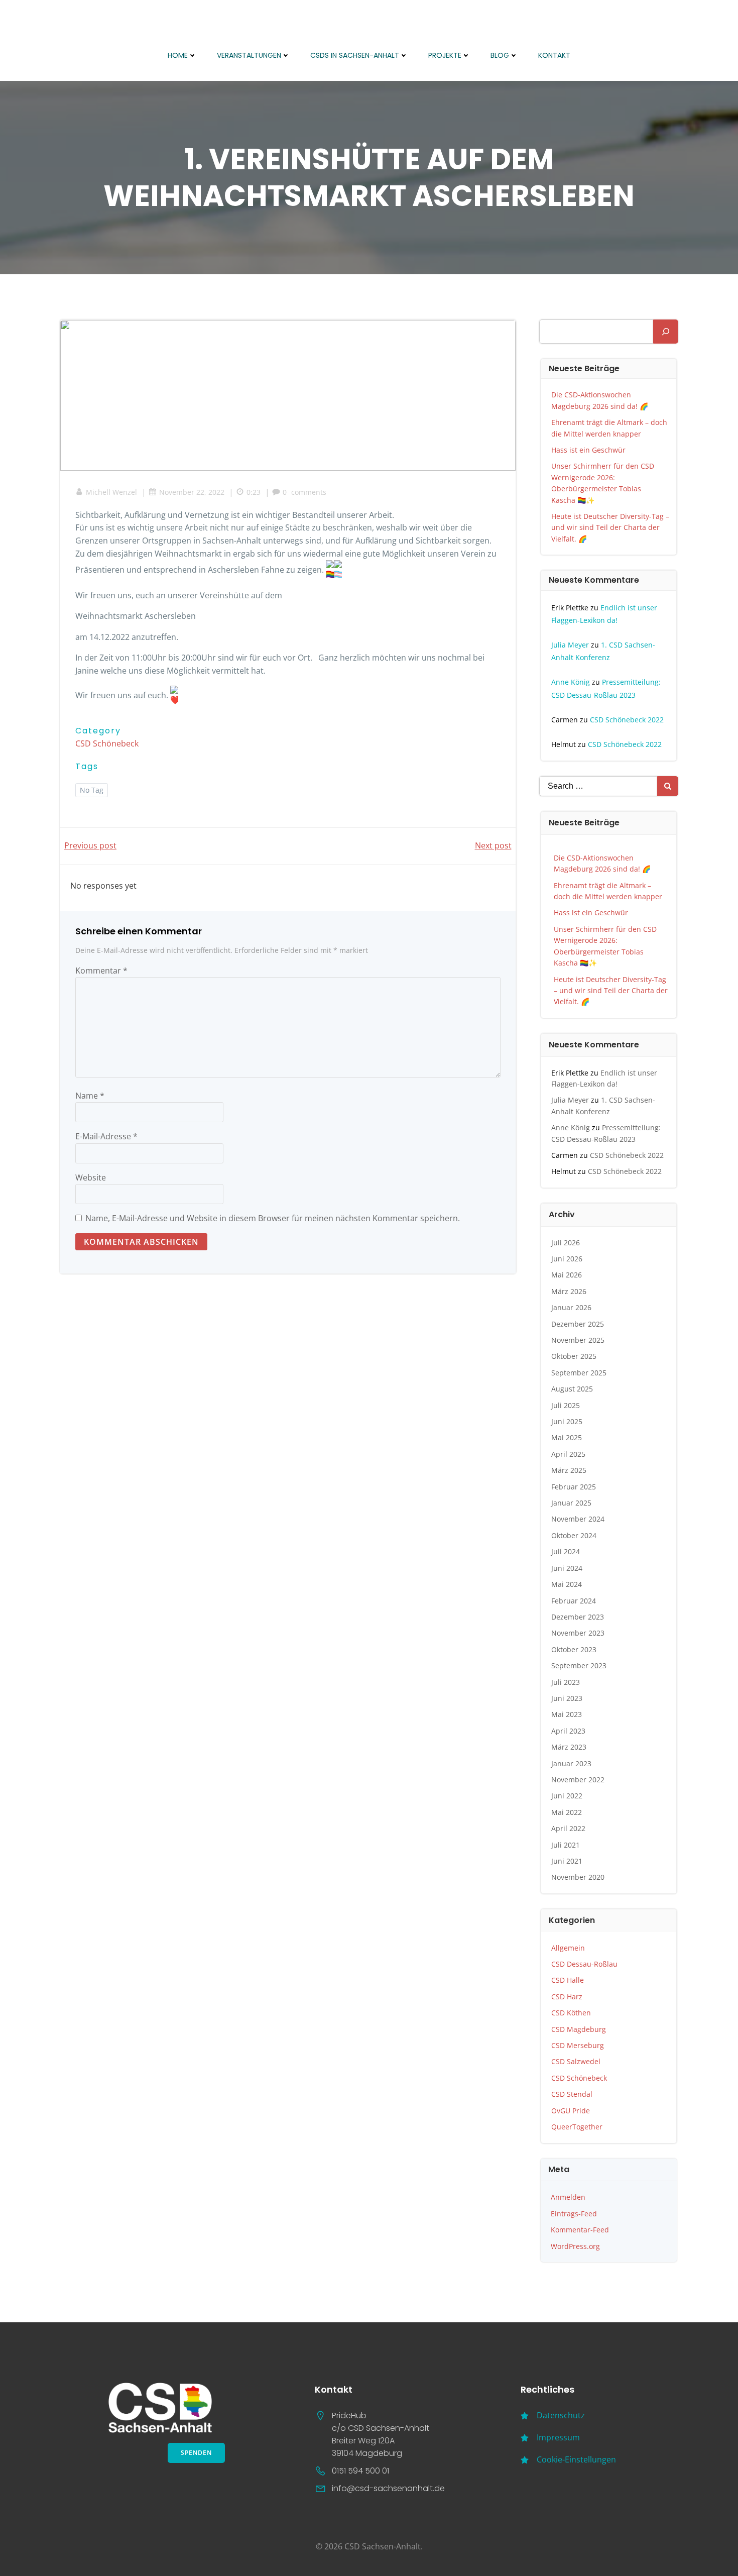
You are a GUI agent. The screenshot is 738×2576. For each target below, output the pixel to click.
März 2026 (569, 1291)
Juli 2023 (566, 1682)
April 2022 (568, 1828)
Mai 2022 (567, 1812)
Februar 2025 (574, 1487)
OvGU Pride (571, 2111)
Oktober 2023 (574, 1649)
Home (178, 55)
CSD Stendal (572, 2094)
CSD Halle (568, 1980)
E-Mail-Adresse (106, 1136)
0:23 (254, 492)
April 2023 (568, 1731)
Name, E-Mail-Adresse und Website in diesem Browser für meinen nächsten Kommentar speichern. (273, 1218)
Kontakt (554, 55)
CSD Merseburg (578, 2045)
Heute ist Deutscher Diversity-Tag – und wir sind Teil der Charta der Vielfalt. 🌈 (610, 527)
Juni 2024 (567, 1568)
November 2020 (578, 1877)
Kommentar (101, 971)
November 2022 (578, 1780)
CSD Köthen (571, 2013)
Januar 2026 (571, 1307)
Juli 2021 (566, 1845)
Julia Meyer (570, 645)
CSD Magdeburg (579, 2029)
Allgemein (568, 1948)
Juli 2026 (566, 1243)
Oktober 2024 (574, 1535)
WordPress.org (575, 2246)
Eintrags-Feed (574, 2214)
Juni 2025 (567, 1421)
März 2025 (569, 1470)
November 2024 (578, 1519)
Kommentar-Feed (580, 2230)
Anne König (571, 682)
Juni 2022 (567, 1796)
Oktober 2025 (574, 1356)
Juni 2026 (567, 1259)
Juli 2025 (566, 1405)
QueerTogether (577, 2127)
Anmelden (568, 2197)
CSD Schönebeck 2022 (627, 720)
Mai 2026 (567, 1275)
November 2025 (578, 1340)
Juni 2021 (567, 1861)
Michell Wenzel (111, 492)
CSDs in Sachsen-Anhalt (355, 55)
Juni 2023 (567, 1698)
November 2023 (578, 1633)
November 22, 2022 (192, 492)
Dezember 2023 (578, 1617)
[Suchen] (666, 332)
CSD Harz (567, 1997)
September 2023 (579, 1666)
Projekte (445, 55)
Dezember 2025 (578, 1324)
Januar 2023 (571, 1763)
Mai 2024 (567, 1584)
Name (90, 1096)
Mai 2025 (567, 1437)
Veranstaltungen (249, 55)
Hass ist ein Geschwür (588, 450)
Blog (500, 55)
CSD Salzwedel (576, 2061)
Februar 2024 (574, 1601)
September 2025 (579, 1373)
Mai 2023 (567, 1714)
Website (91, 1177)
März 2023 (569, 1747)
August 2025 (572, 1389)
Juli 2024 (566, 1551)
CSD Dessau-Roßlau (584, 1964)
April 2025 (568, 1454)
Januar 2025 (571, 1503)
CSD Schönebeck (107, 743)
